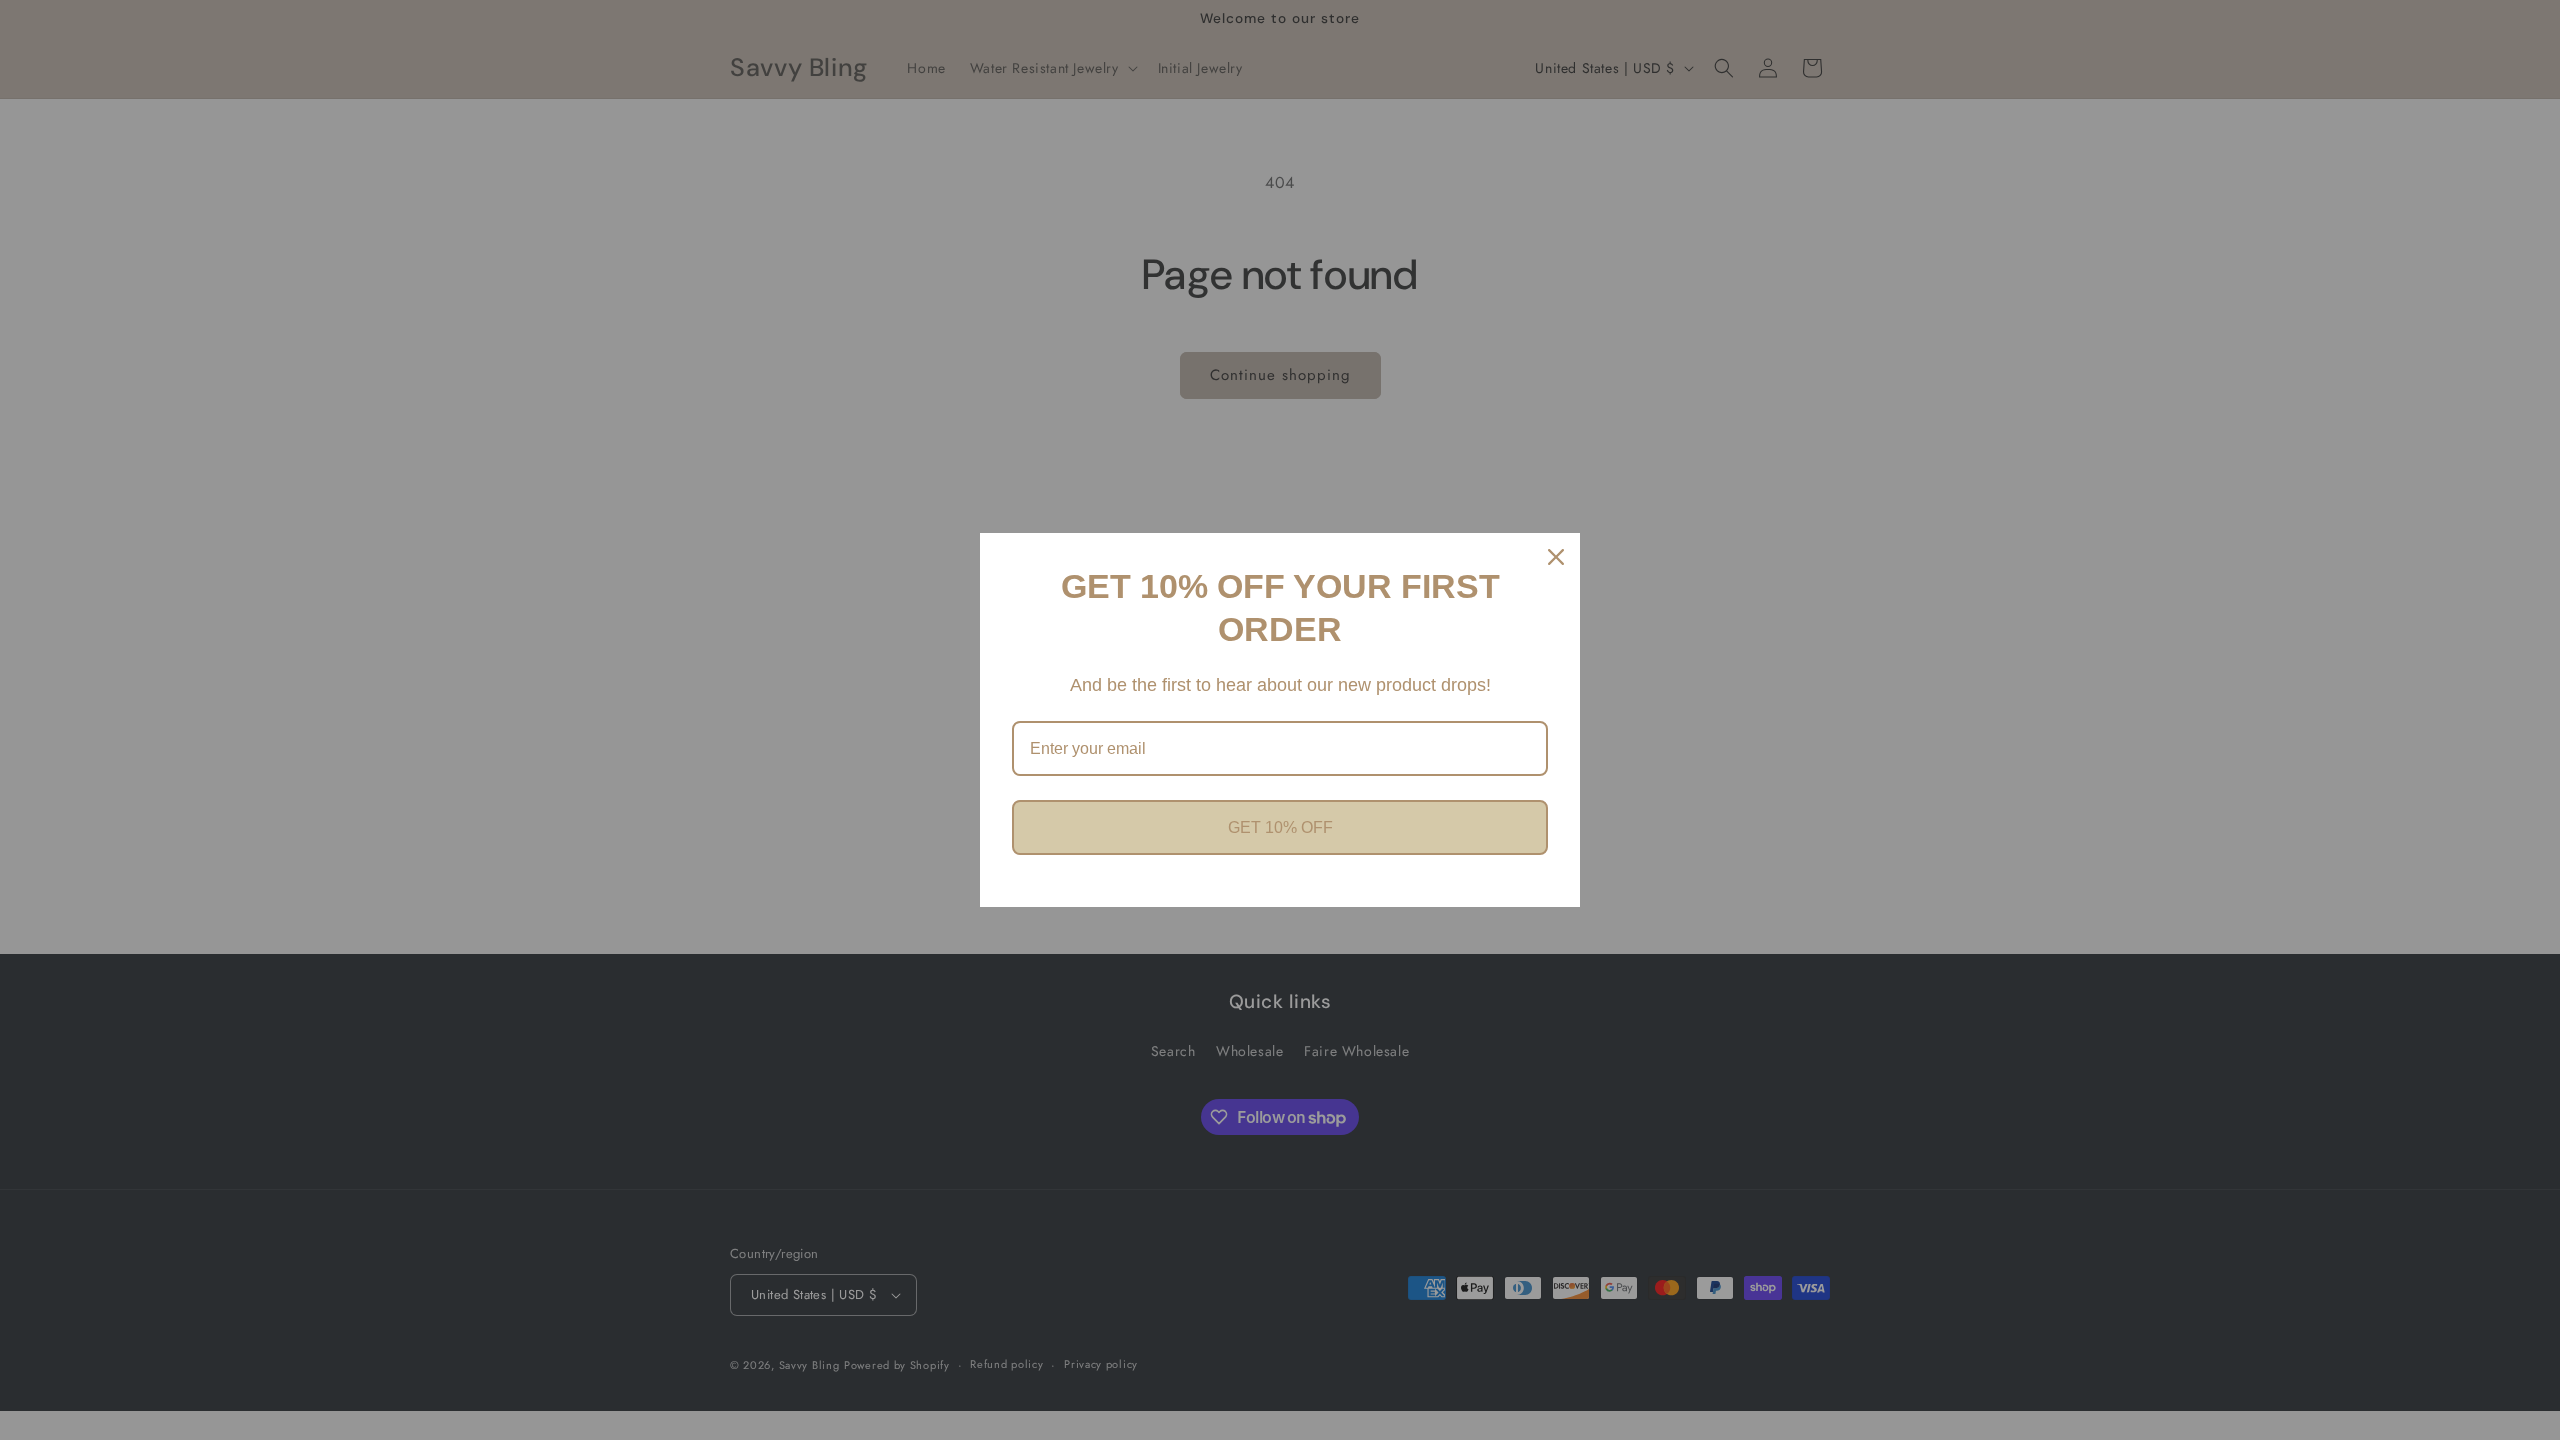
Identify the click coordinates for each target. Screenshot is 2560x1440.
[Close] (1556, 557)
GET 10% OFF (1280, 827)
